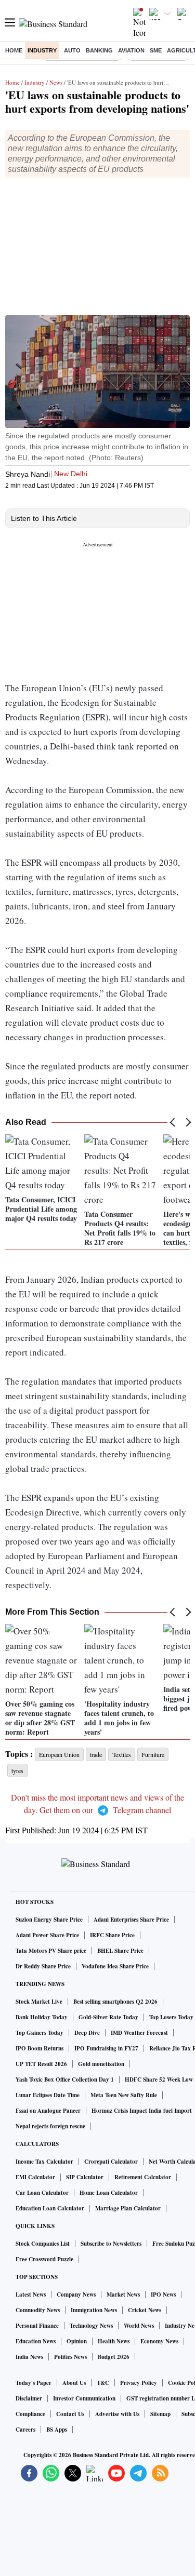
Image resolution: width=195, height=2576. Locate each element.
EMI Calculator (35, 2177)
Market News (123, 2295)
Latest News (31, 2295)
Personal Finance (37, 2326)
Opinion (77, 2341)
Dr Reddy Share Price (43, 1966)
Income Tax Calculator (44, 2162)
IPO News (163, 2295)
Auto (72, 50)
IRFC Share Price (112, 1935)
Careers (25, 2430)
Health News (114, 2341)
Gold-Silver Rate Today (108, 2017)
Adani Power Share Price (47, 1935)
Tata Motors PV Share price (51, 1951)
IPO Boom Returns (40, 2048)
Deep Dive (87, 2033)
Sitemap (160, 2414)
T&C (103, 2383)
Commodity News (38, 2310)
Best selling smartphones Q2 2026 (115, 2002)
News (56, 82)
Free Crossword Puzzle (44, 2259)
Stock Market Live (39, 2002)
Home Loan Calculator (109, 2193)
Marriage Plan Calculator (128, 2208)
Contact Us (70, 2414)
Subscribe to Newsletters (111, 2244)
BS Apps (57, 2430)
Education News (36, 2341)
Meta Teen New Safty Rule (124, 2095)
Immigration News (94, 2310)
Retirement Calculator (143, 2177)
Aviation (131, 50)
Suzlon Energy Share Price (49, 1920)
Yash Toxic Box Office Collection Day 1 (65, 2079)
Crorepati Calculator (111, 2162)
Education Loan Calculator (50, 2208)
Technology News (91, 2326)
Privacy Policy (139, 2383)
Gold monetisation (101, 2064)
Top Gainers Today (40, 2033)
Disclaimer (29, 2398)
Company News (76, 2295)
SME (156, 50)
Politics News (70, 2357)
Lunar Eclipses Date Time (48, 2095)
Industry (42, 50)
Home (14, 50)
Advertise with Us (117, 2414)
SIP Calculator (85, 2177)
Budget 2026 (114, 2357)
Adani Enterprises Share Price (131, 1920)
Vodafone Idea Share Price (115, 1966)
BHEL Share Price (120, 1951)
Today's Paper (34, 2383)
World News (139, 2326)
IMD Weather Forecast (139, 2033)
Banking (99, 50)
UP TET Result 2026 (41, 2064)
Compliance (30, 2414)
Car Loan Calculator (42, 2193)
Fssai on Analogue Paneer (48, 2111)
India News (29, 2357)
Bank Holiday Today (42, 2017)
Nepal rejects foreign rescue (50, 2126)
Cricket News (145, 2310)
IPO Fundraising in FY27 (106, 2048)
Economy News (159, 2341)
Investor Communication (84, 2398)
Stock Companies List (43, 2244)
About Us (74, 2383)
